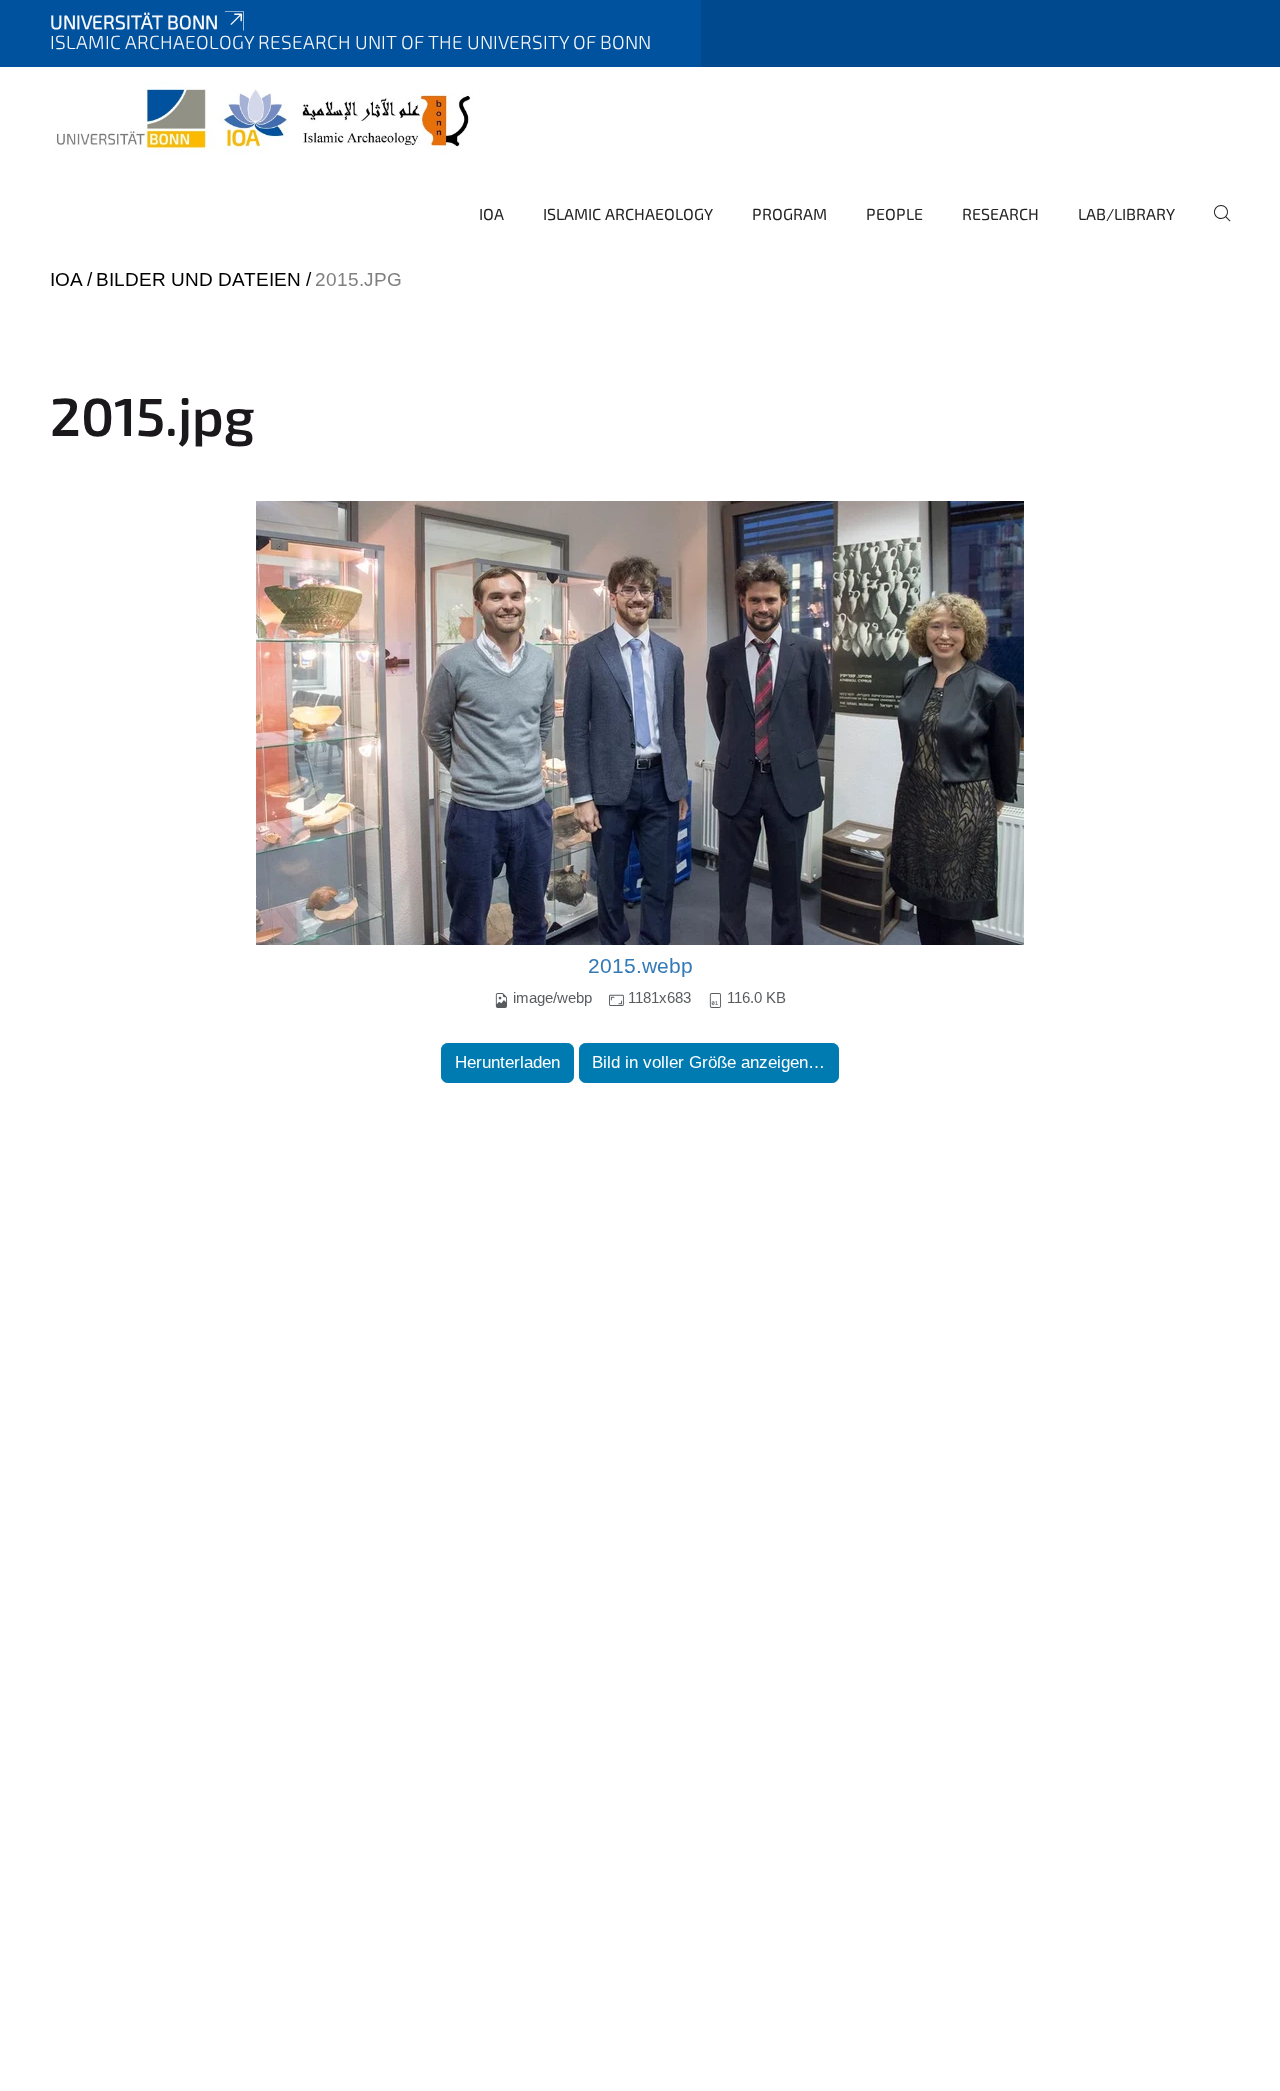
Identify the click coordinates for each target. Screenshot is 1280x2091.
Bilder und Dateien (198, 279)
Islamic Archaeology (628, 213)
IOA (491, 213)
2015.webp (640, 966)
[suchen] (1214, 227)
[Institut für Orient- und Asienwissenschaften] (265, 120)
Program (789, 213)
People (894, 213)
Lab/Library (1126, 213)
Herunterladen (507, 1062)
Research (1000, 213)
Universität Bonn (134, 21)
